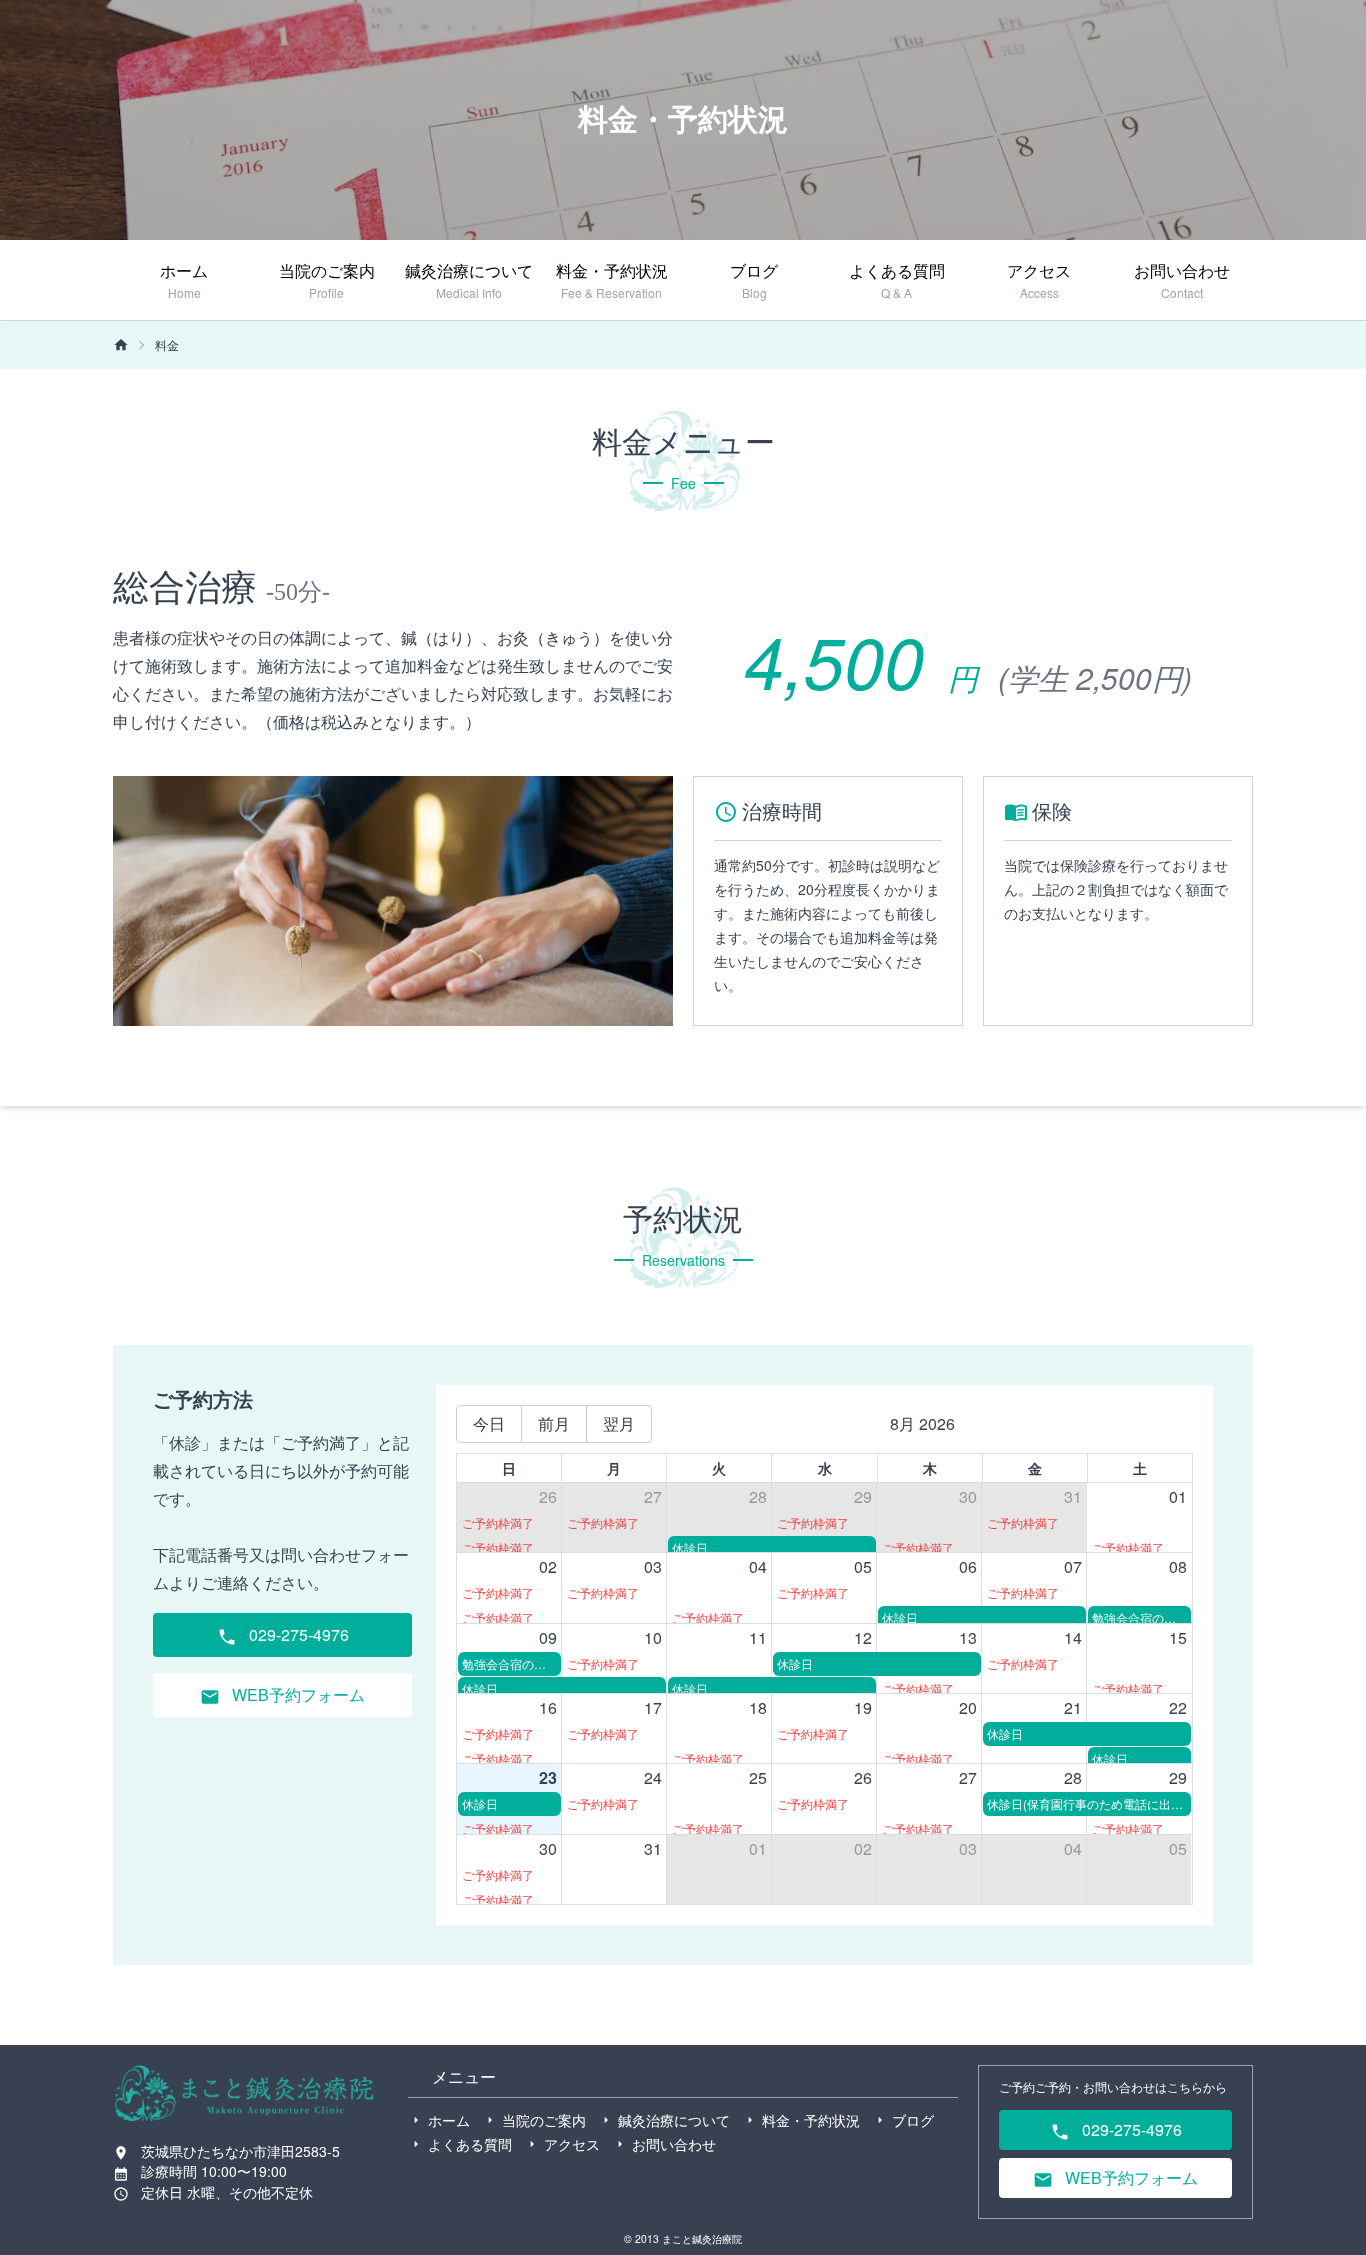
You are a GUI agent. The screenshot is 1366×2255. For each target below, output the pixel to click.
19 (863, 1707)
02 (548, 1566)
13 (968, 1637)
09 (548, 1637)
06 (968, 1566)
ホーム (449, 2120)
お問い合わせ (674, 2144)
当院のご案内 (544, 2120)
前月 (554, 1423)
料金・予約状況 (811, 2120)
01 (1178, 1496)
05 (863, 1566)
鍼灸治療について (674, 2120)
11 (758, 1637)
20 (968, 1707)
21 (1073, 1707)
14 (1073, 1637)
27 (653, 1496)
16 (548, 1707)
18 (758, 1707)
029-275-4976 (297, 1634)
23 (548, 1777)
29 (863, 1496)
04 (758, 1566)
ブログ (913, 2120)
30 (968, 1496)
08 (1178, 1566)
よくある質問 (470, 2144)
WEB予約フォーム (296, 1694)
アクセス (572, 2144)
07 (1073, 1566)
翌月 (619, 1423)
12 (863, 1637)
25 (758, 1777)
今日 (489, 1423)
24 (653, 1777)
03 (653, 1566)
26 (548, 1496)
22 (1178, 1707)
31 (1073, 1496)
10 (653, 1637)
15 (1178, 1637)
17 (653, 1707)
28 (758, 1496)
